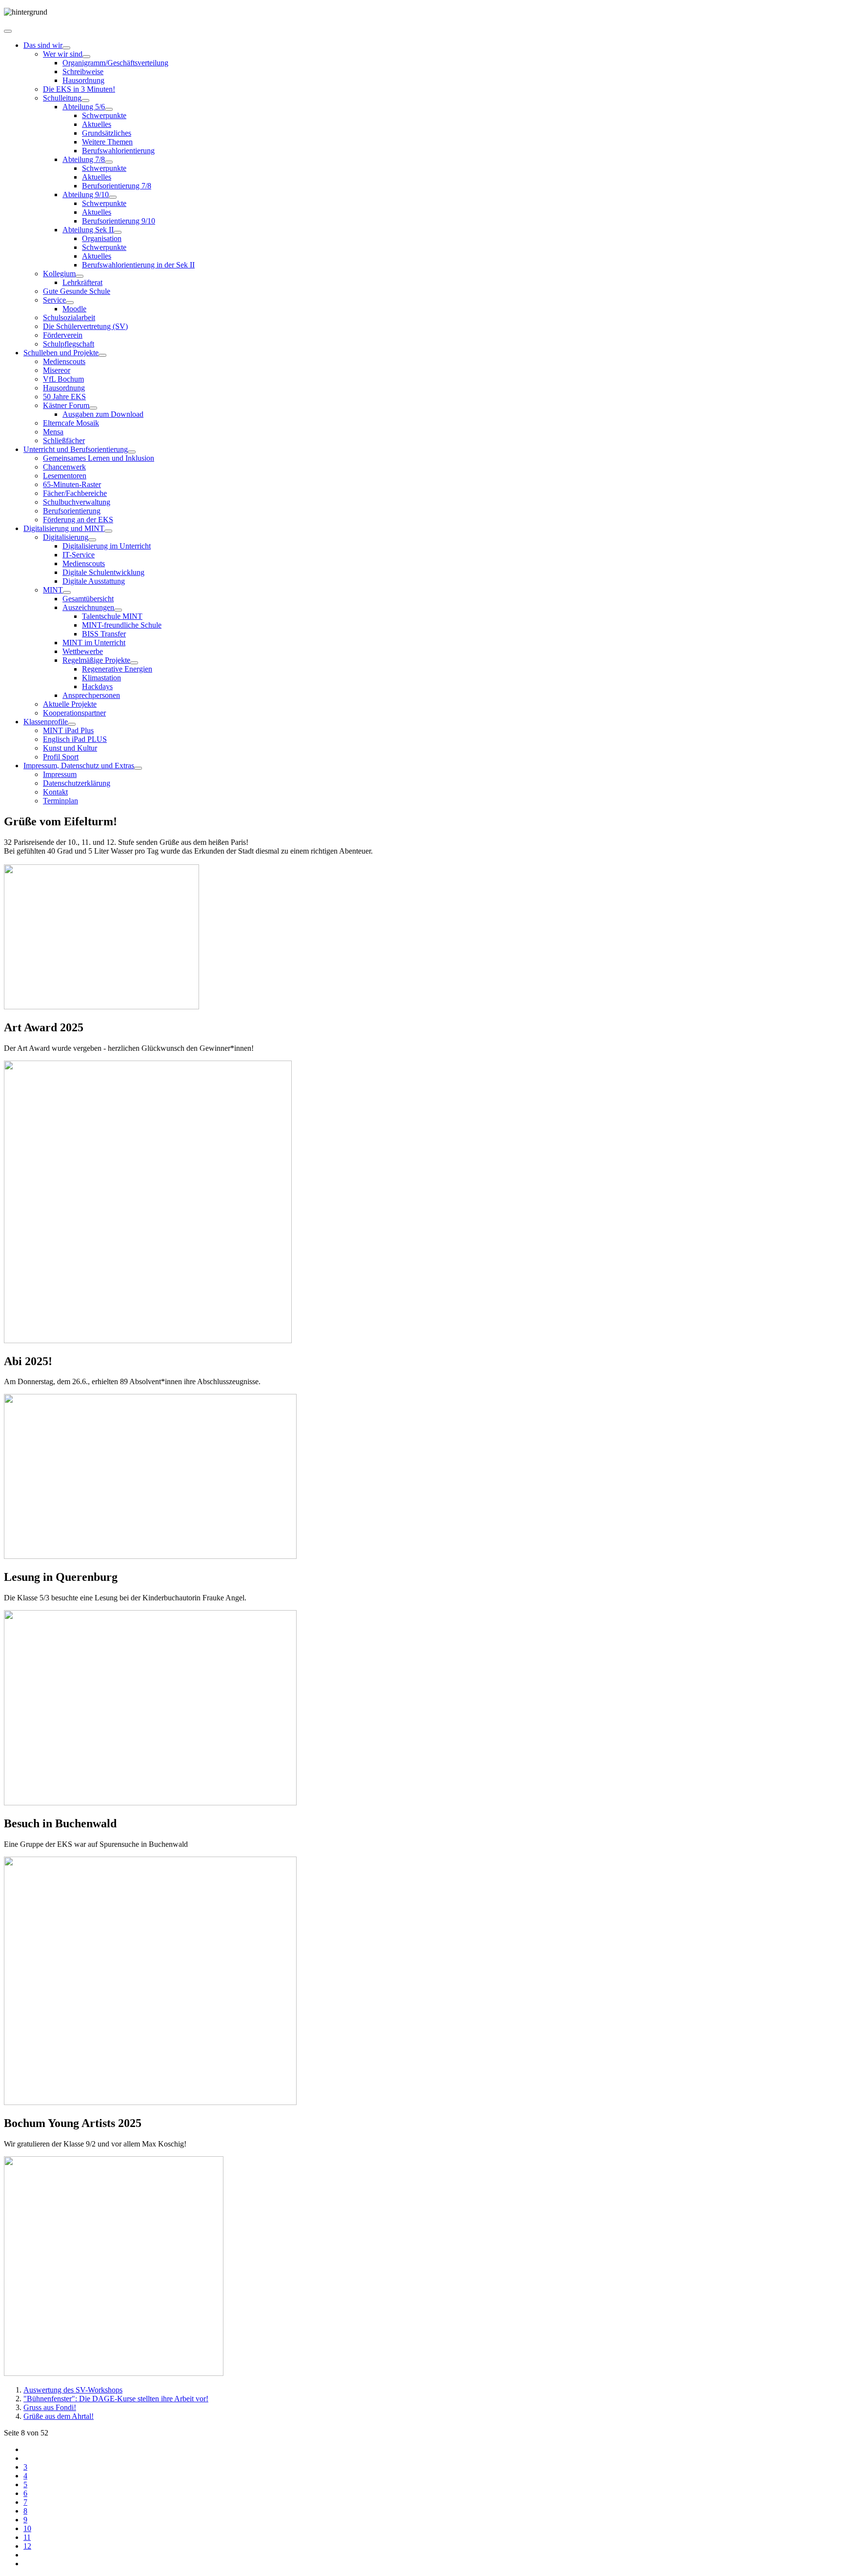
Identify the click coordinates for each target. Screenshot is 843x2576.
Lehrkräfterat (82, 282)
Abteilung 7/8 (84, 159)
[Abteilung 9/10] (113, 197)
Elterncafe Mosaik (71, 423)
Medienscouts (64, 361)
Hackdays (97, 686)
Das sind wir (43, 45)
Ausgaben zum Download (103, 414)
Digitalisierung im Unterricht (107, 546)
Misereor (57, 370)
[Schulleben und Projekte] (102, 355)
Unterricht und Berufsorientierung (76, 449)
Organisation (102, 238)
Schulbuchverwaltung (77, 502)
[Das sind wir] (66, 48)
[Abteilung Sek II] (118, 232)
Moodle (74, 309)
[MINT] (67, 593)
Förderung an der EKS (78, 520)
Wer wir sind (63, 54)
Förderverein (63, 335)
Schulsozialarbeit (69, 317)
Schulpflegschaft (69, 344)
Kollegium (59, 274)
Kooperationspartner (74, 713)
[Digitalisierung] (92, 540)
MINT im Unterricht (94, 643)
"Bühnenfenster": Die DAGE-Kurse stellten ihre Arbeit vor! (116, 2399)
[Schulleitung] (85, 101)
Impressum (60, 774)
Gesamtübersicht (88, 599)
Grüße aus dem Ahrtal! (59, 2416)
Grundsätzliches (107, 133)
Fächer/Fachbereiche (75, 493)
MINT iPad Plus (68, 730)
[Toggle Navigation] (8, 31)
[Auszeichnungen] (118, 610)
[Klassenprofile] (72, 724)
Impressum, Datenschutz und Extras (79, 766)
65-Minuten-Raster (72, 484)
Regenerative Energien (117, 669)
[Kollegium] (80, 276)
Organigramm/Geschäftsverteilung (115, 63)
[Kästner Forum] (93, 408)
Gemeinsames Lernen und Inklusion (99, 458)
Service (54, 300)
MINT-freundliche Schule (122, 625)
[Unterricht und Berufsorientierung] (132, 452)
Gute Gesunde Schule (77, 291)
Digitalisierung (66, 537)
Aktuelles (97, 124)
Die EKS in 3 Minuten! (79, 89)
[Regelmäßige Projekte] (134, 663)
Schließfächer (64, 440)
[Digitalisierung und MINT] (108, 531)
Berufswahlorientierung (118, 151)
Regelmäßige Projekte (96, 660)
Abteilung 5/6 (84, 107)
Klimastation (101, 678)
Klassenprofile (46, 722)
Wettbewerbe (83, 651)
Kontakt (55, 792)
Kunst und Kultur (70, 748)
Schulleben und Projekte (61, 353)
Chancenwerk (64, 467)
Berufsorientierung (72, 511)
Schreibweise (83, 72)
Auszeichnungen (88, 607)
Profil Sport (61, 757)
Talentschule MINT (112, 616)
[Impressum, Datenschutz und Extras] (138, 768)
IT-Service (79, 555)
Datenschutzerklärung (77, 783)
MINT (53, 590)
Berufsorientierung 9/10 (119, 221)
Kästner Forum (66, 405)
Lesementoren (65, 476)
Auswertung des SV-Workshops (73, 2390)
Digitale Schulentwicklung (103, 572)
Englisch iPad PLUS (75, 739)
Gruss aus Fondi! (50, 2407)
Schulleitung (62, 98)
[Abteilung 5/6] (109, 109)
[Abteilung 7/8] (109, 162)
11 (27, 2537)
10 (27, 2528)
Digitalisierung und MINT (64, 528)
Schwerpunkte (104, 115)
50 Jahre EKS (64, 397)
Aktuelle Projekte (70, 704)
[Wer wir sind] (86, 57)
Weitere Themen (107, 142)
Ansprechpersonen (91, 695)
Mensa (53, 432)
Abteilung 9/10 (86, 194)
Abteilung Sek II (88, 230)
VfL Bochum (63, 379)
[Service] (70, 303)
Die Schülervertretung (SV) (85, 326)
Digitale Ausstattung (94, 581)
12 (27, 2546)
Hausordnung (83, 80)
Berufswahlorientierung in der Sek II (138, 265)
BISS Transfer (104, 634)
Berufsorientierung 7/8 (117, 186)
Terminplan (60, 801)
